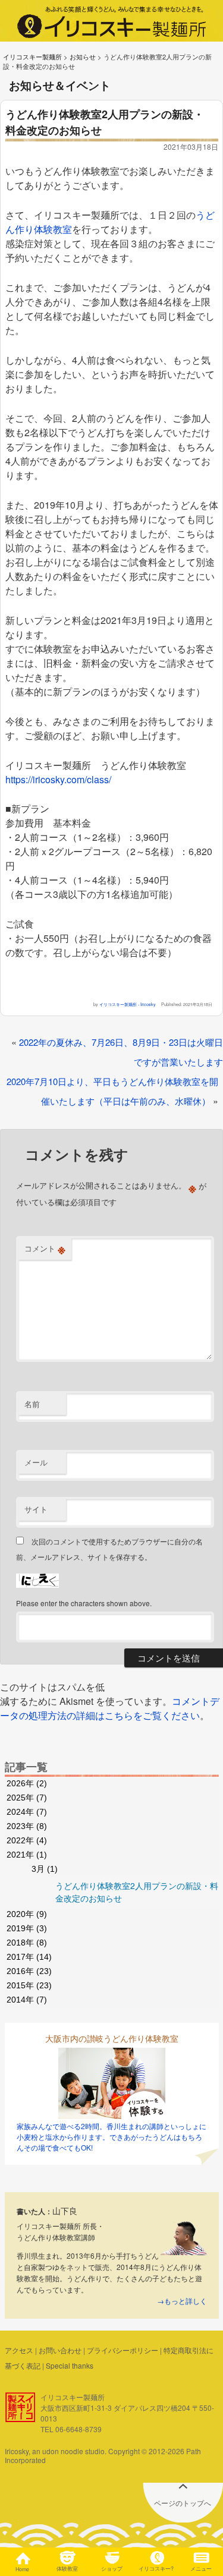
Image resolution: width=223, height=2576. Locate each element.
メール (36, 1462)
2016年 (29, 1971)
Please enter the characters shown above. (84, 1603)
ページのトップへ (183, 2503)
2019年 (27, 1928)
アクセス (19, 2350)
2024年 (27, 1812)
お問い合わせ (60, 2350)
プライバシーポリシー (123, 2350)
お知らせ (83, 56)
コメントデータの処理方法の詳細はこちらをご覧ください (110, 1708)
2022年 (27, 1840)
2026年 (27, 1783)
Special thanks (70, 2365)
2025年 (27, 1798)
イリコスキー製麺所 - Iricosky (128, 1004)
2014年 (27, 2000)
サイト (36, 1509)
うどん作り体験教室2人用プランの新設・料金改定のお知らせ (137, 1892)
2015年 (29, 1985)
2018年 (27, 1943)
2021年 (27, 1855)
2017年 (29, 1957)
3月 (45, 1869)
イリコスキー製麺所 (32, 56)
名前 (32, 1404)
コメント (45, 1248)
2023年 (27, 1826)
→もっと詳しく (182, 2301)
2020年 (27, 1914)
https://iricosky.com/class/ (58, 779)
